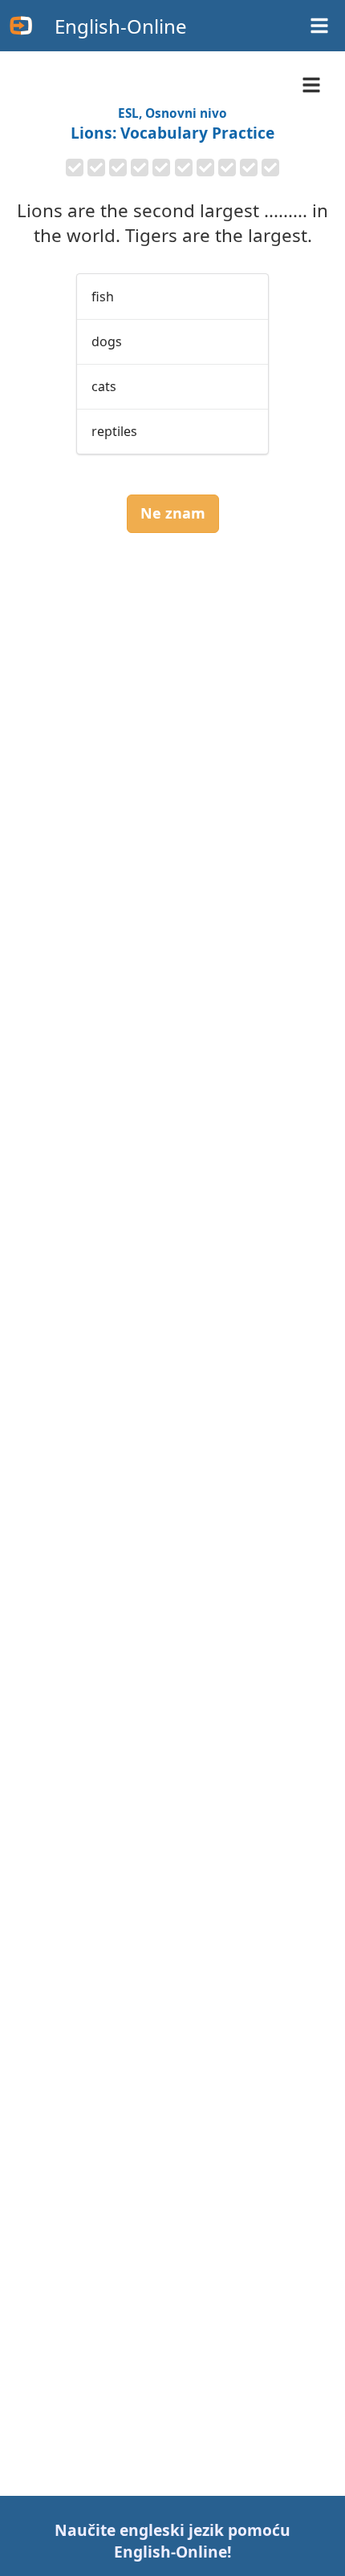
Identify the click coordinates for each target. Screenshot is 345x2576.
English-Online (121, 26)
